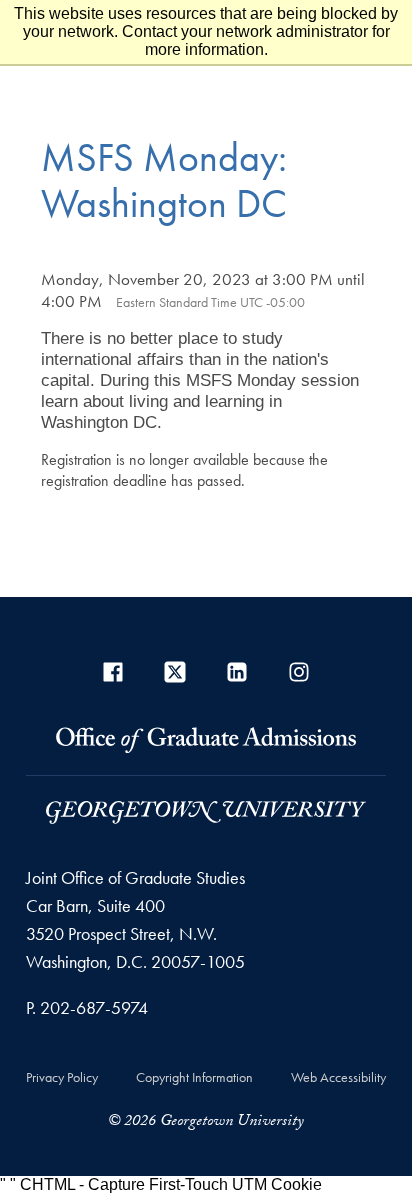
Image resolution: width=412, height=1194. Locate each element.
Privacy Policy (62, 1077)
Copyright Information (194, 1077)
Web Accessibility (338, 1077)
